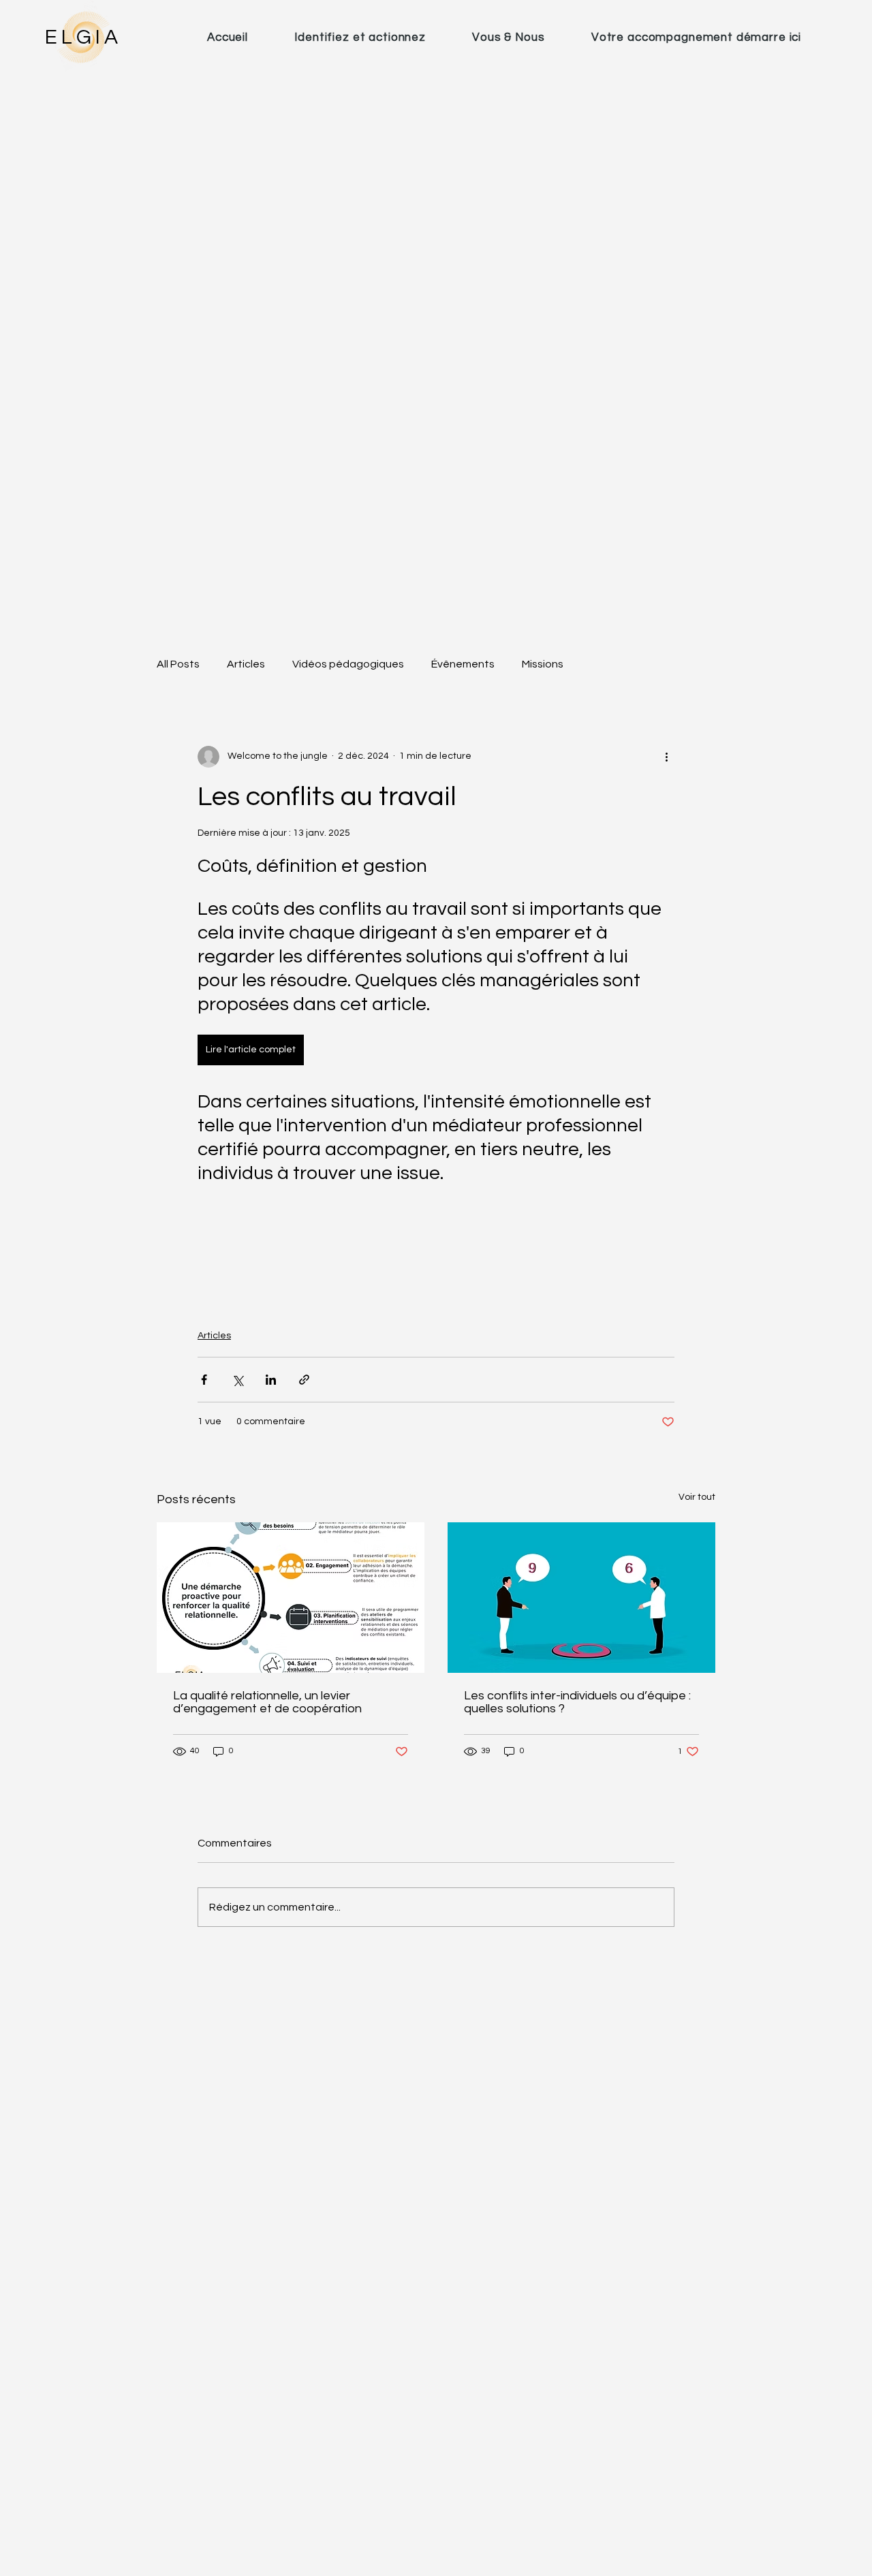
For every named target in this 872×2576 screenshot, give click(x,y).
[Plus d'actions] (666, 757)
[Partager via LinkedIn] (271, 1380)
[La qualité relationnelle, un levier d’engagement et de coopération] (291, 1598)
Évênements (463, 664)
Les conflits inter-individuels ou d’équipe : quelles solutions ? (577, 1702)
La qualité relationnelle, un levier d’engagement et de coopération (267, 1702)
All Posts (178, 664)
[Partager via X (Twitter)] (237, 1380)
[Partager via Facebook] (204, 1380)
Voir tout (697, 1497)
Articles (246, 664)
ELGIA (83, 37)
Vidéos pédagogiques (348, 664)
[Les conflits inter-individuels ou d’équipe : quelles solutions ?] (581, 1598)
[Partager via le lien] (304, 1380)
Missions (543, 664)
